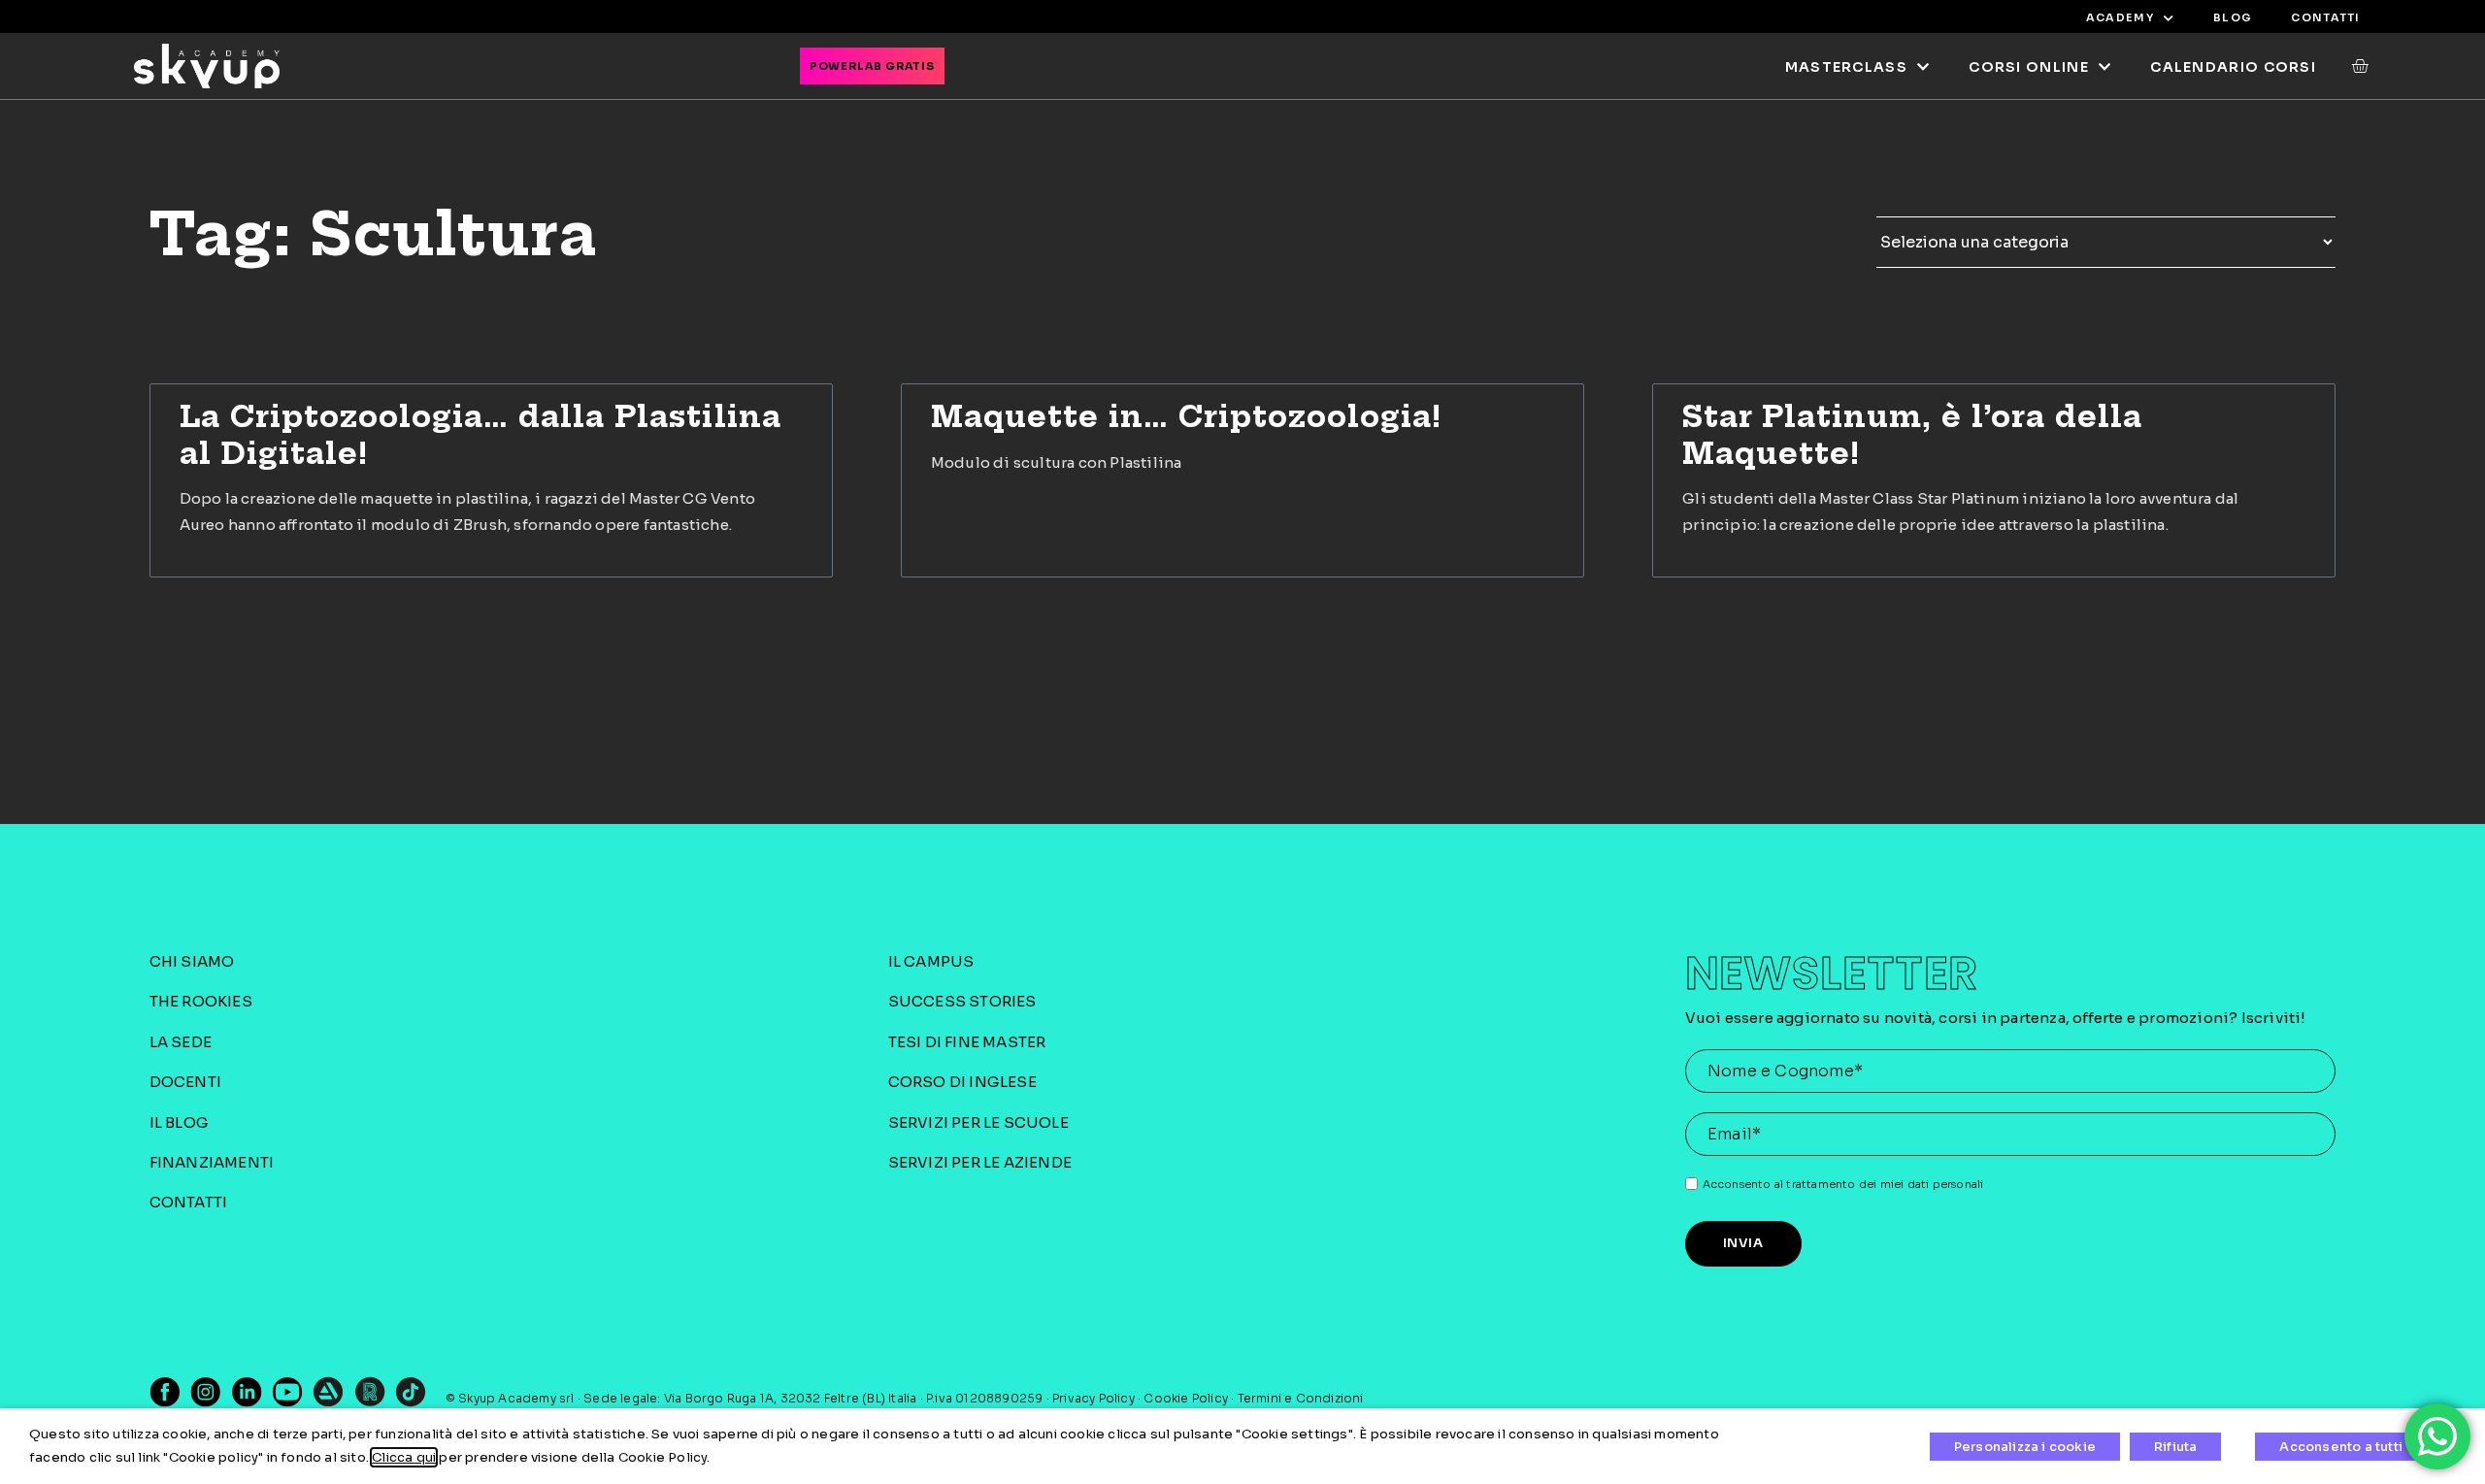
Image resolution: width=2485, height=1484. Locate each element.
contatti (189, 1202)
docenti (185, 1082)
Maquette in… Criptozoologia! (1187, 416)
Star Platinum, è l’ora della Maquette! (1912, 435)
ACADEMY (2120, 17)
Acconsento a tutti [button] (2341, 1447)
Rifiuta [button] (2175, 1447)
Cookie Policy (1186, 1398)
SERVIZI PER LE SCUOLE (978, 1122)
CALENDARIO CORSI (2233, 67)
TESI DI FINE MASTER (967, 1042)
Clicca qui (404, 1457)
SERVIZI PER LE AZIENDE (980, 1162)
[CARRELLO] (2351, 66)
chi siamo (192, 961)
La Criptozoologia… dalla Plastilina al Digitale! (480, 435)
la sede (181, 1042)
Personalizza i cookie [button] (2025, 1447)
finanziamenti (212, 1162)
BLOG (2233, 17)
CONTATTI (2325, 17)
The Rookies (201, 1001)
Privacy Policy (1093, 1398)
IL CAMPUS (931, 961)
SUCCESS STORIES (962, 1001)
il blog (179, 1122)
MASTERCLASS (1846, 67)
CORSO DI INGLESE (962, 1082)
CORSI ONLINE (2029, 67)
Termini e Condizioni (1301, 1398)
